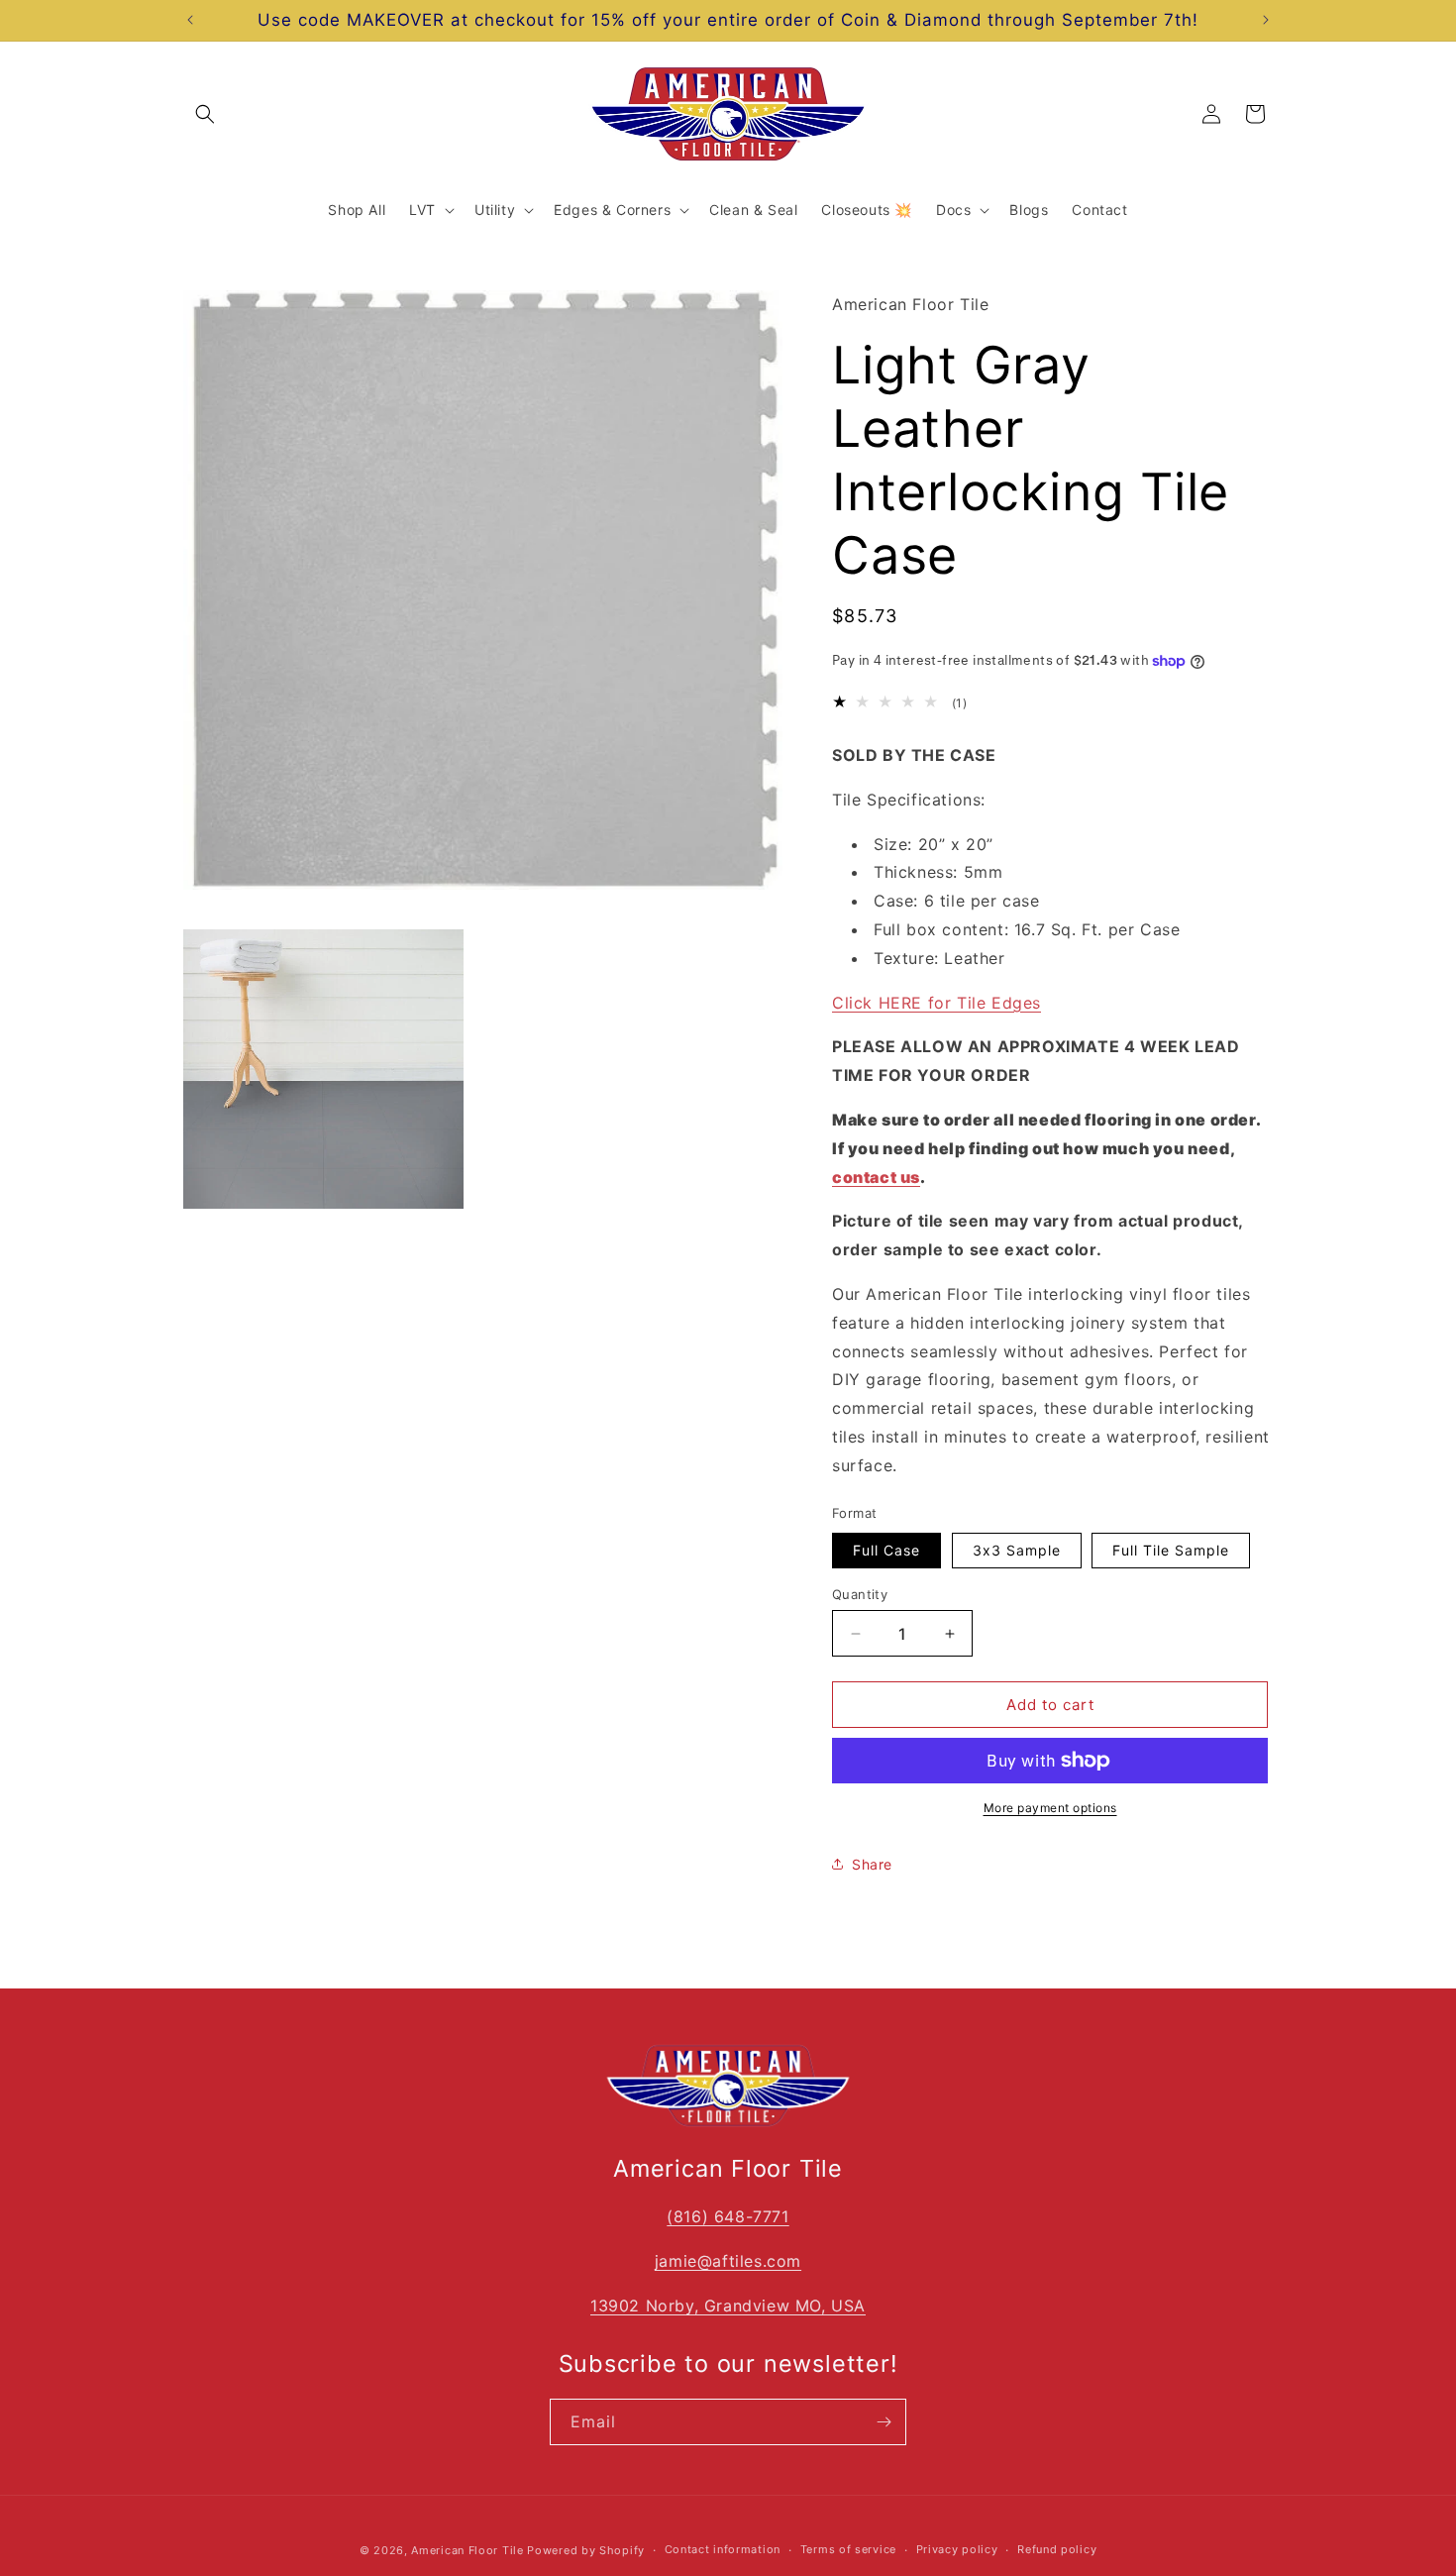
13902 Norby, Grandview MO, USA (728, 2306)
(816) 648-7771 (728, 2216)
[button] (205, 114)
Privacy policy (957, 2549)
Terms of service (848, 2549)
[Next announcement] (1266, 20)
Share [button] (872, 1864)
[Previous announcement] (190, 20)
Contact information (723, 2549)
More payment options (1050, 1808)
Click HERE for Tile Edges (936, 1002)
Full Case (886, 1550)
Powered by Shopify (586, 2550)
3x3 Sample (1017, 1550)
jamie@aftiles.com (728, 2261)
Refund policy (1057, 2549)
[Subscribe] (884, 2422)
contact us (876, 1176)
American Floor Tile (467, 2550)
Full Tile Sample (1171, 1550)
